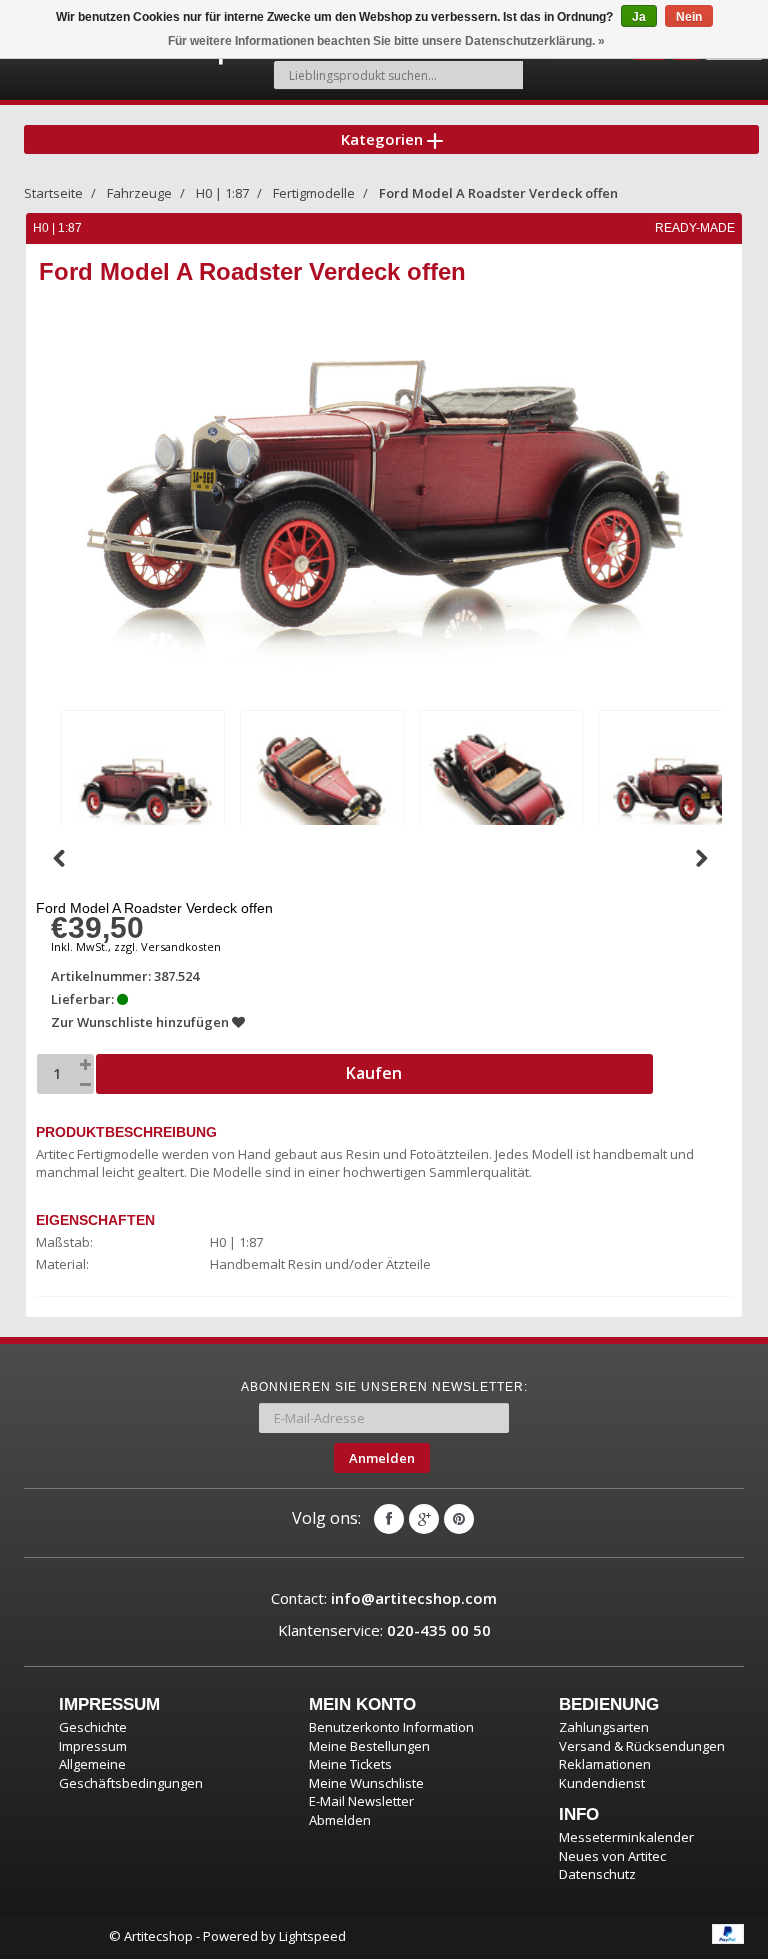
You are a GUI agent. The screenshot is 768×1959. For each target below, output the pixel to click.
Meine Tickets (350, 1764)
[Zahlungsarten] (728, 1934)
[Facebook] (389, 1519)
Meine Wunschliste (366, 1783)
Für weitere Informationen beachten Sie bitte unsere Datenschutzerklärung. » (386, 41)
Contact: (384, 1598)
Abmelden (340, 1820)
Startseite (53, 193)
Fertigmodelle (314, 193)
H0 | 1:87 (222, 193)
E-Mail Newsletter (361, 1801)
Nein (689, 17)
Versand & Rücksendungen (642, 1746)
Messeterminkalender (626, 1837)
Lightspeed (312, 1936)
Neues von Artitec (612, 1856)
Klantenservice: (384, 1630)
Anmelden (382, 1458)
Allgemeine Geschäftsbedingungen (131, 1773)
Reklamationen (605, 1764)
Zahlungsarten (604, 1727)
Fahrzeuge (139, 193)
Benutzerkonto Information (391, 1727)
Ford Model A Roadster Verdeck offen (498, 193)
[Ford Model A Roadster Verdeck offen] (143, 788)
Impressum (93, 1746)
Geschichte (93, 1727)
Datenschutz (597, 1874)
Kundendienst (602, 1783)
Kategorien (384, 139)
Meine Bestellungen (369, 1746)
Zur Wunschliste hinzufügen (141, 1022)
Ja (639, 17)
